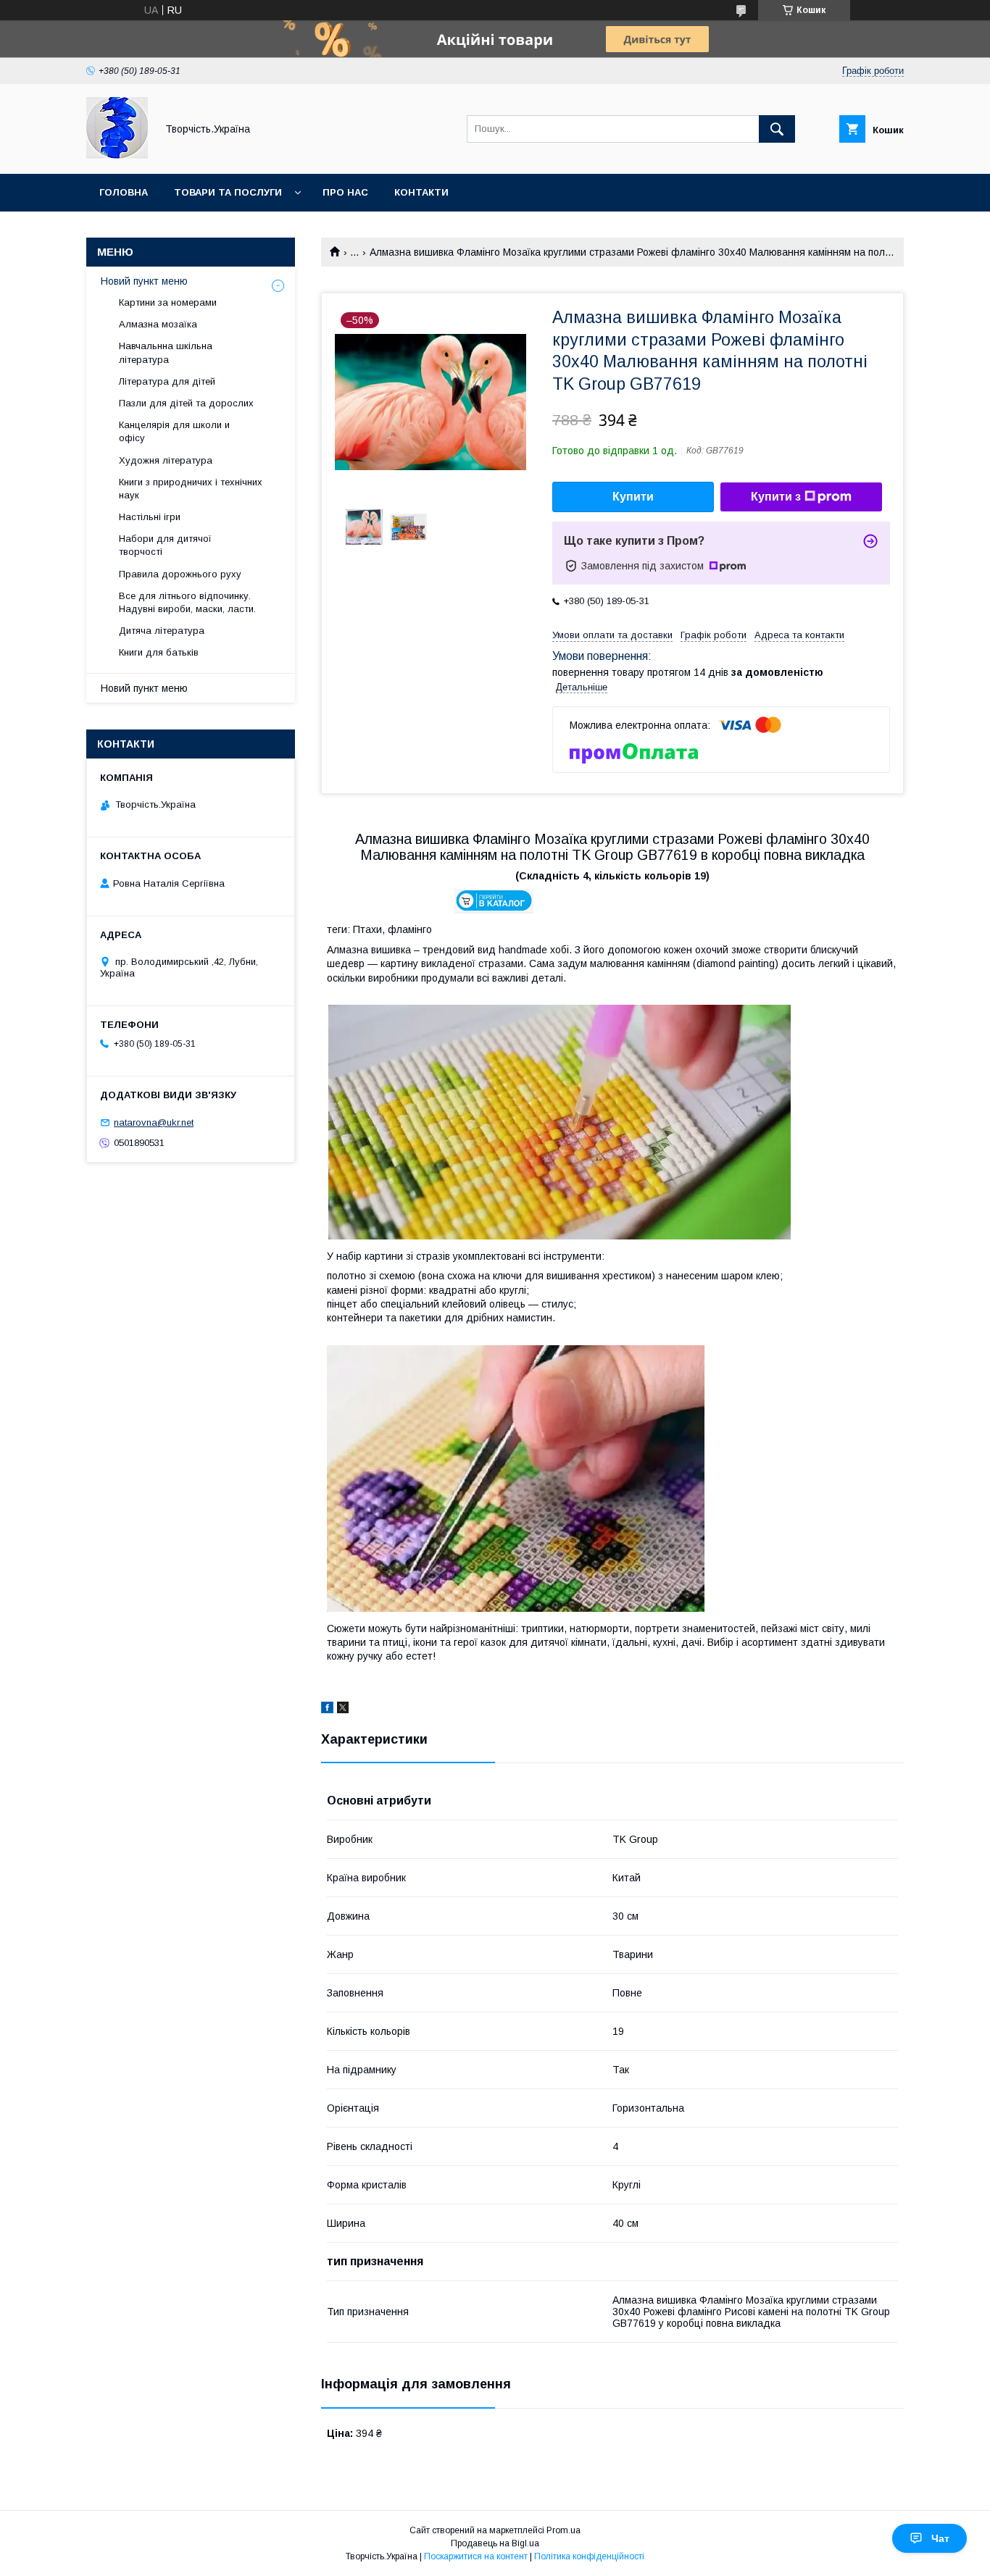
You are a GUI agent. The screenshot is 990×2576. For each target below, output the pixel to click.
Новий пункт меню (144, 281)
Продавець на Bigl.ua (495, 2543)
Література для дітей (167, 381)
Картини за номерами (168, 302)
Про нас (345, 192)
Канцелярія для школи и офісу (174, 431)
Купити (633, 497)
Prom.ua (563, 2530)
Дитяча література (162, 631)
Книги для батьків (159, 652)
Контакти (421, 192)
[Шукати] (777, 129)
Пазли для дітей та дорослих (186, 403)
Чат (940, 2538)
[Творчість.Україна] (117, 155)
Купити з (776, 497)
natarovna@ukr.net (154, 1122)
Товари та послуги (228, 192)
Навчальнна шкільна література (166, 352)
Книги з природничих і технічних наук (191, 489)
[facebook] (327, 1710)
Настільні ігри (150, 517)
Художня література (166, 460)
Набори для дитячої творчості (165, 545)
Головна (124, 192)
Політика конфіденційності (589, 2556)
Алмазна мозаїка (158, 324)
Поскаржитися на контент (476, 2556)
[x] (343, 1710)
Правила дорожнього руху (180, 574)
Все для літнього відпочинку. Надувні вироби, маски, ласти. (187, 602)
